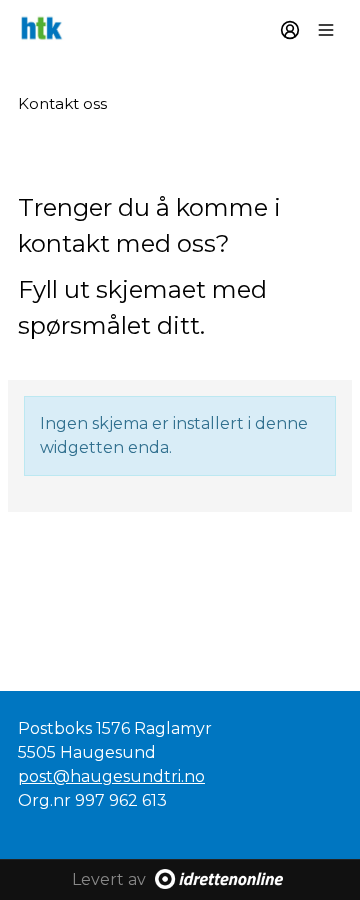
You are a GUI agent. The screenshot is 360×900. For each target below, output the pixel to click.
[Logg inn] (290, 30)
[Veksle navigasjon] (326, 30)
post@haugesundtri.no (111, 776)
